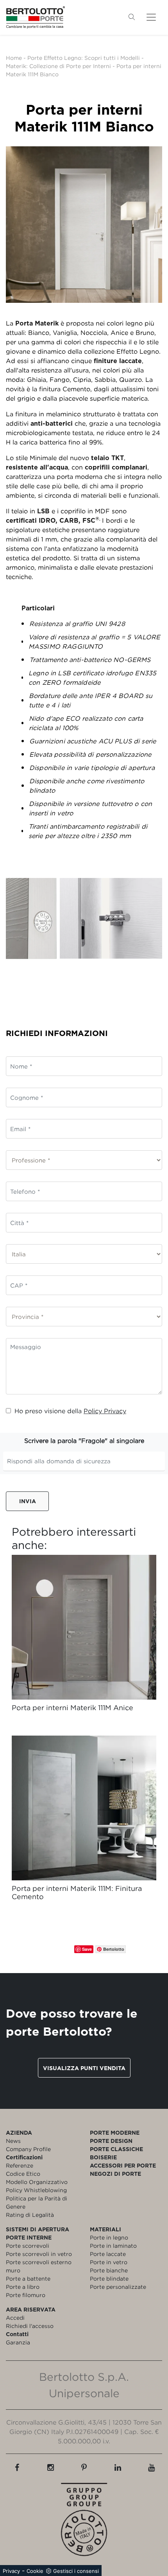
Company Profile (28, 2149)
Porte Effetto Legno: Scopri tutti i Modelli (84, 58)
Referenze (20, 2165)
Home (14, 58)
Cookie (35, 2571)
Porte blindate (109, 2278)
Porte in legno (109, 2237)
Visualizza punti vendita (84, 2068)
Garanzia (18, 2342)
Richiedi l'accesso (30, 2326)
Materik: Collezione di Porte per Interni (58, 66)
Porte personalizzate (118, 2287)
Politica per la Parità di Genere (37, 2202)
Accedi (15, 2318)
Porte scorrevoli (28, 2246)
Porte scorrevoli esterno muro (39, 2266)
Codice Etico (23, 2174)
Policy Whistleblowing (36, 2190)
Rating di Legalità (30, 2215)
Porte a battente (28, 2278)
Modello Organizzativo (37, 2182)
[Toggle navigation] (151, 17)
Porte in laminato (113, 2246)
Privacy (11, 2571)
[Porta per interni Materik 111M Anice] (84, 1627)
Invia (28, 1501)
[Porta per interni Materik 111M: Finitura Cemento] (84, 1808)
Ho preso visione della (70, 1411)
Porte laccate (108, 2254)
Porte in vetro (109, 2262)
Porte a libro (23, 2287)
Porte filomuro (26, 2295)
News (13, 2141)
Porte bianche (109, 2270)
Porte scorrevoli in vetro (39, 2254)
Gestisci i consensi (76, 2571)
